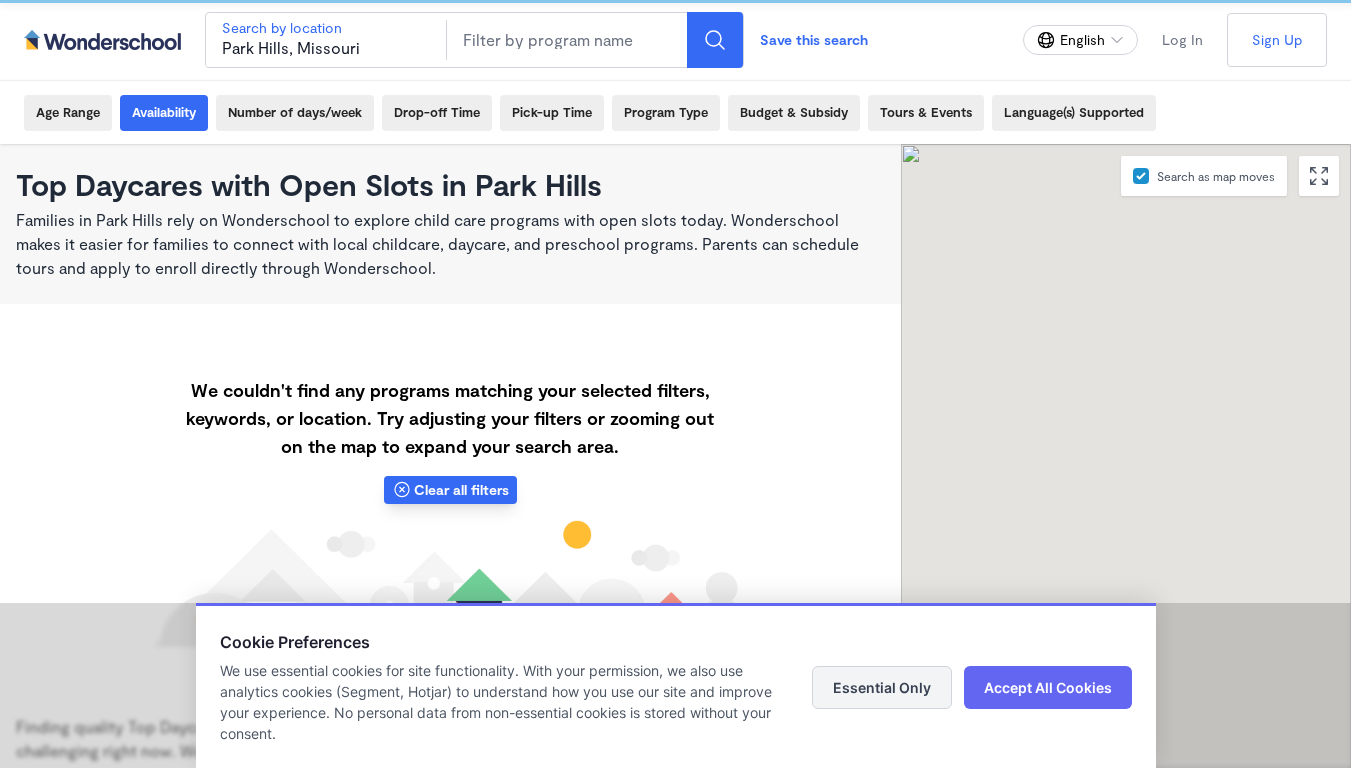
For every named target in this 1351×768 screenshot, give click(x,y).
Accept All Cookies (1048, 687)
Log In (1182, 39)
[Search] (715, 40)
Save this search (814, 39)
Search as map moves (1216, 176)
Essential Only (882, 687)
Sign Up (1277, 39)
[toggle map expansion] (1319, 176)
